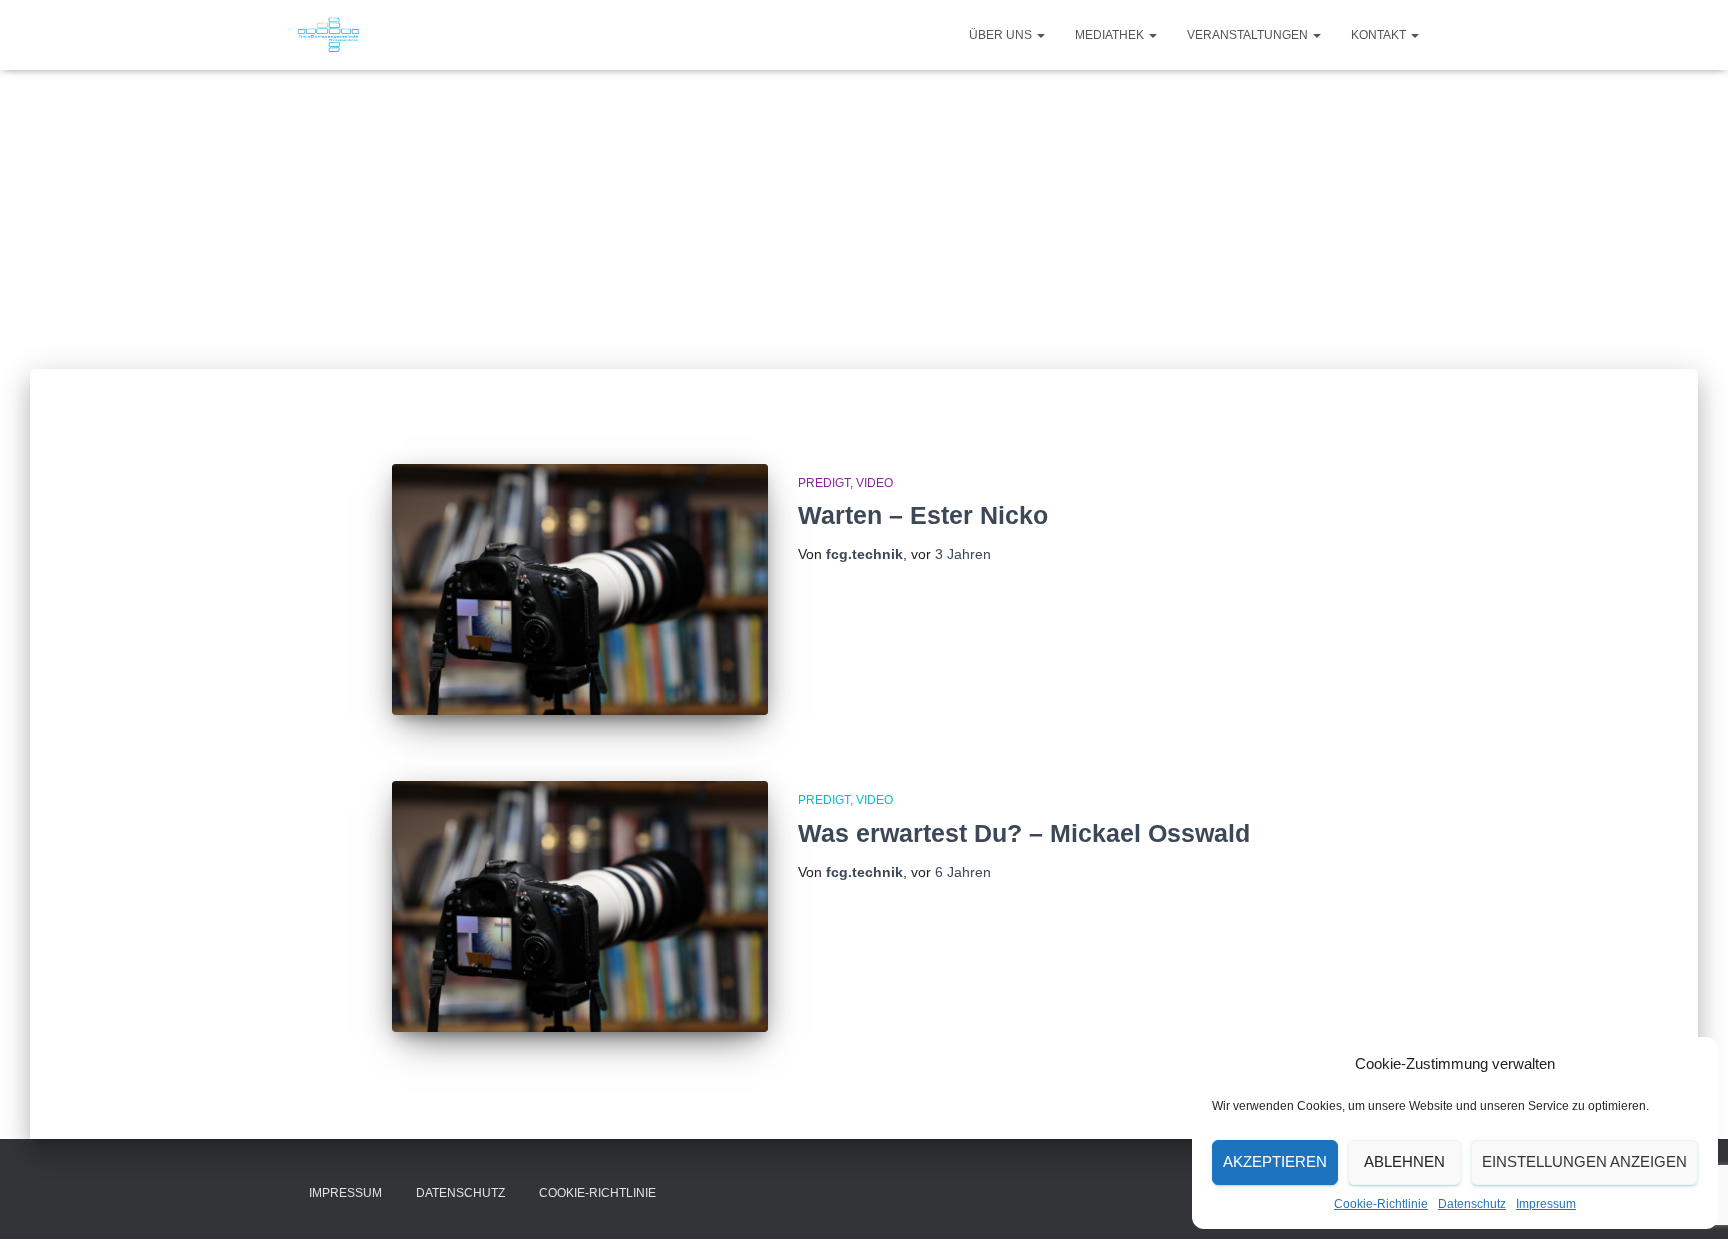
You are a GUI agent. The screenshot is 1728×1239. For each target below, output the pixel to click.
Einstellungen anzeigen (1584, 1161)
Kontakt (1380, 35)
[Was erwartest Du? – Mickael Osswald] (580, 906)
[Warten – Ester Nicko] (580, 589)
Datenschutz (1472, 1204)
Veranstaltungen (1249, 35)
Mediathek (1111, 35)
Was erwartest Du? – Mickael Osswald (1024, 833)
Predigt (824, 483)
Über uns (1002, 35)
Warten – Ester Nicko (923, 515)
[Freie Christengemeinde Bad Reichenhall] (328, 35)
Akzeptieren (1275, 1161)
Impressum (1546, 1204)
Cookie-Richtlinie (1381, 1204)
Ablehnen (1404, 1161)
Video (874, 483)
